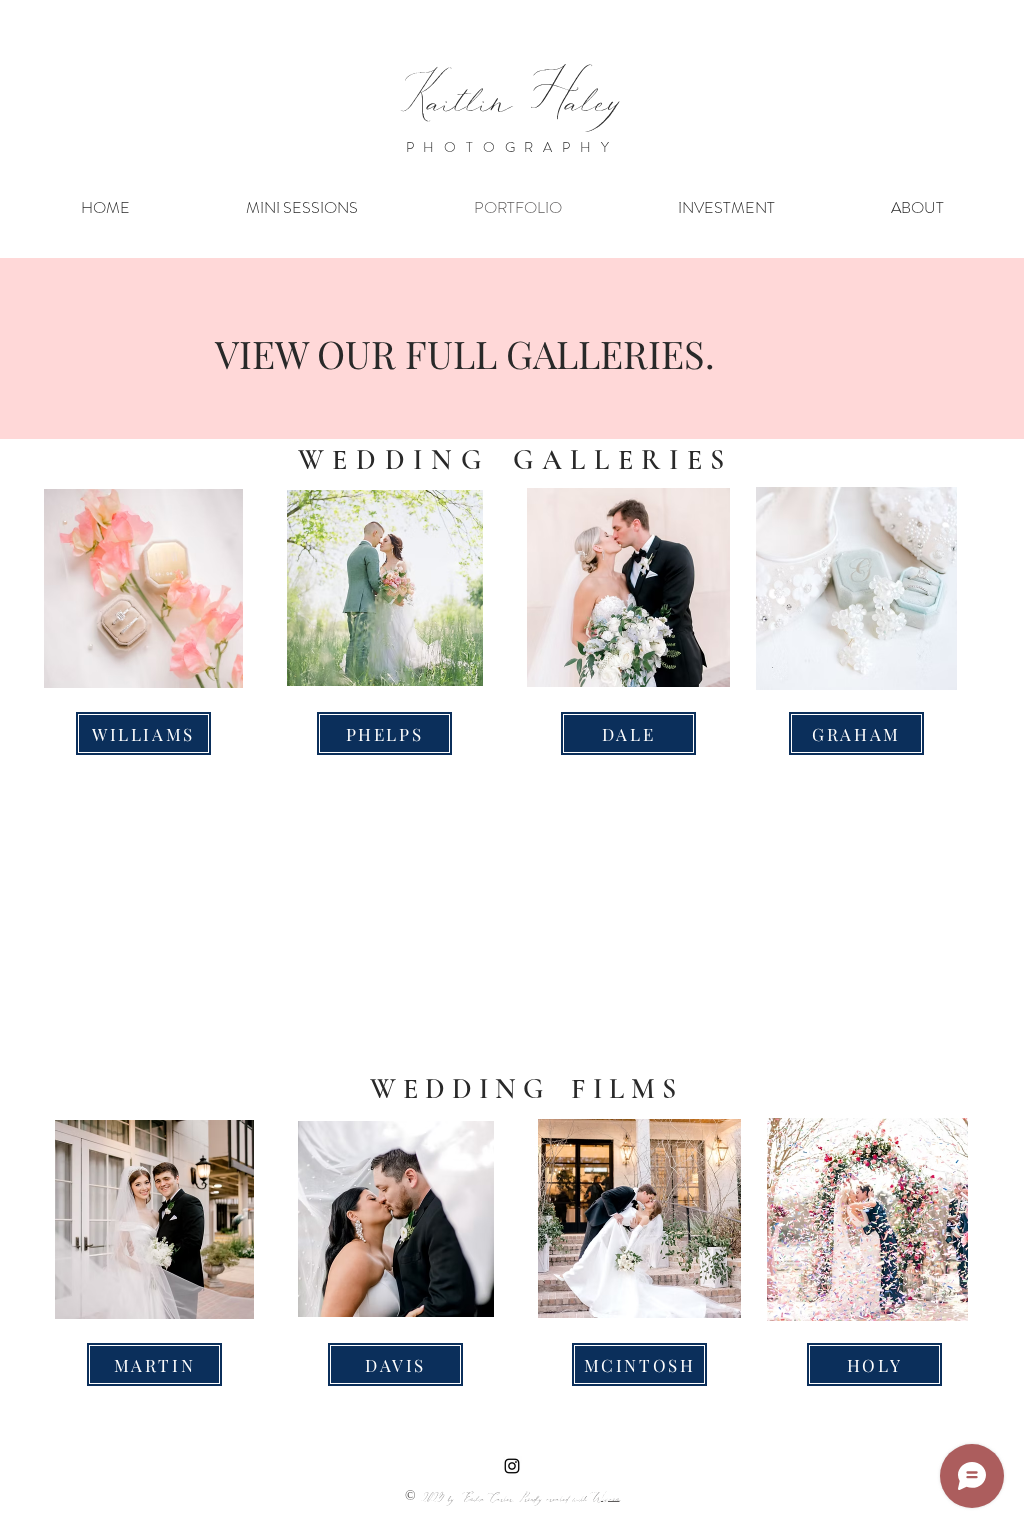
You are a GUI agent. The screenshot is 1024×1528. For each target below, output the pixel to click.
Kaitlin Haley (512, 95)
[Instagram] (512, 1466)
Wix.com (606, 1497)
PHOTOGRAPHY (512, 147)
